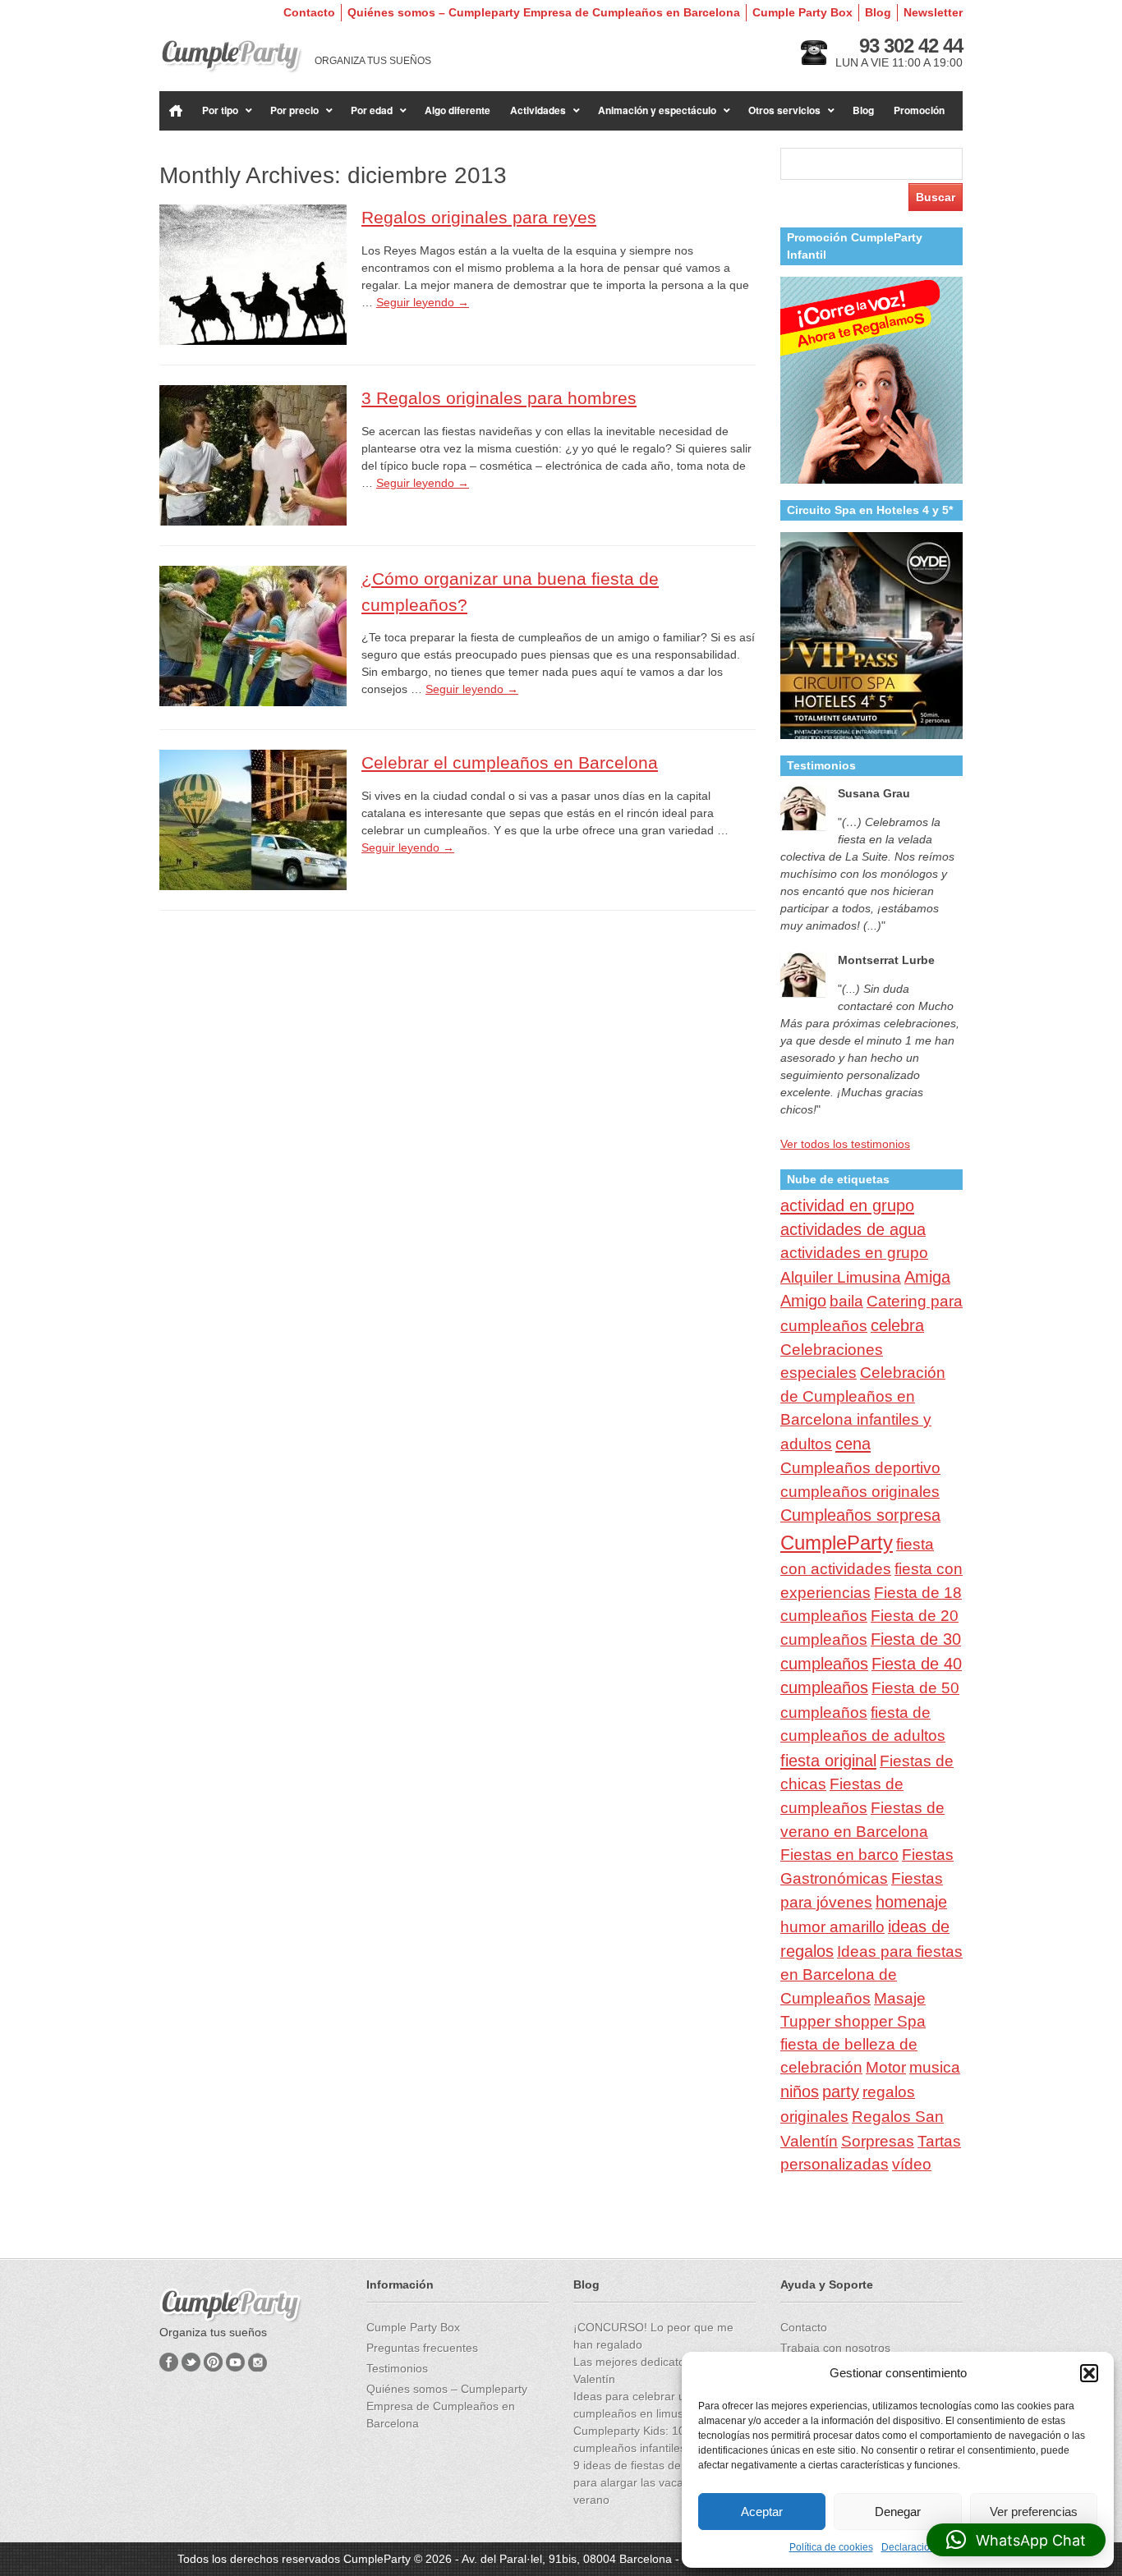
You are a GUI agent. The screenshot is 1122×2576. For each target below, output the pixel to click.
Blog (878, 12)
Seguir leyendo (423, 302)
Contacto (309, 12)
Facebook (169, 2362)
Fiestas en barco (839, 1855)
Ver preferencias (1034, 2512)
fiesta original (828, 1761)
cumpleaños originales (860, 1492)
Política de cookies (831, 2547)
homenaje (911, 1902)
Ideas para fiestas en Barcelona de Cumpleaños (871, 1975)
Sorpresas (878, 2141)
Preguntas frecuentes (422, 2348)
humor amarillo (832, 1927)
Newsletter (933, 12)
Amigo (803, 1301)
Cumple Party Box (802, 12)
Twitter (191, 2362)
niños (800, 2092)
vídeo (912, 2164)
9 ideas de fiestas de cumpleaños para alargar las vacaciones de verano (660, 2482)
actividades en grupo (854, 1253)
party (841, 2092)
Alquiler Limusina (841, 1277)
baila (846, 1301)
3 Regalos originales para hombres (499, 398)
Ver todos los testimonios (845, 1144)
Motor (886, 2067)
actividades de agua (853, 1229)
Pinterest (213, 2362)
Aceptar (762, 2512)
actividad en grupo (847, 1205)
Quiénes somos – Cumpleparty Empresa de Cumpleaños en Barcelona (544, 12)
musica (935, 2067)
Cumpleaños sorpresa (860, 1515)
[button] (1089, 2373)
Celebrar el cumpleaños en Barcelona (510, 762)
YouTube (235, 2362)
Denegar (898, 2512)
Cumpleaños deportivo (860, 1467)
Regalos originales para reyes (479, 217)
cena (853, 1444)
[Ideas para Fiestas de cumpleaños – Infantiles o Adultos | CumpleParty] (231, 56)
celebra (897, 1325)
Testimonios (397, 2368)
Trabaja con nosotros (835, 2348)
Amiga (927, 1277)
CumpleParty (837, 1543)
